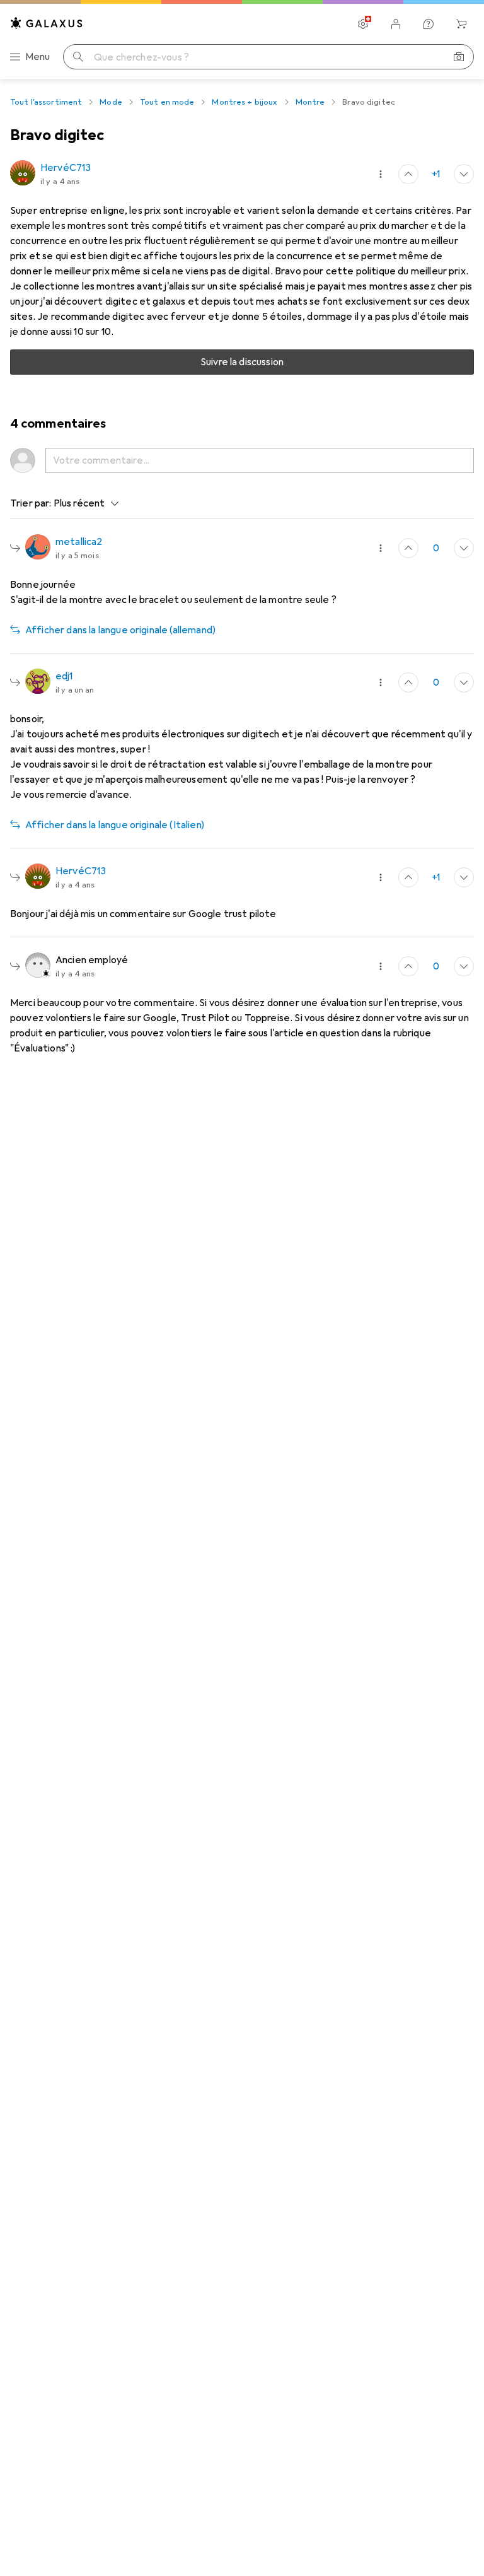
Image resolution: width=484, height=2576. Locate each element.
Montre (310, 102)
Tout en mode (167, 102)
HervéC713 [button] (66, 168)
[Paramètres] (363, 24)
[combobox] (84, 503)
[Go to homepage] (47, 23)
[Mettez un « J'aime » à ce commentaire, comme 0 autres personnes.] (408, 548)
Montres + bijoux (245, 102)
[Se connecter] (396, 24)
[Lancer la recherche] (78, 57)
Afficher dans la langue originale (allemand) (120, 630)
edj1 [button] (64, 676)
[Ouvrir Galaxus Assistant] (429, 24)
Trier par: (31, 503)
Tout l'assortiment (46, 102)
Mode (111, 102)
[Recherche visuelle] (459, 57)
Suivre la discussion (242, 362)
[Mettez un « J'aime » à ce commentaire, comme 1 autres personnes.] (408, 877)
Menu (38, 57)
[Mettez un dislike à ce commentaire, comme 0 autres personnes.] (464, 548)
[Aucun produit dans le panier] (461, 24)
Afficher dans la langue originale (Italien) (115, 825)
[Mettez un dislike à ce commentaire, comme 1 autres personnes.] (464, 174)
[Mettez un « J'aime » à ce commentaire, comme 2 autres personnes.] (408, 174)
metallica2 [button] (79, 542)
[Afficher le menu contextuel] (381, 174)
